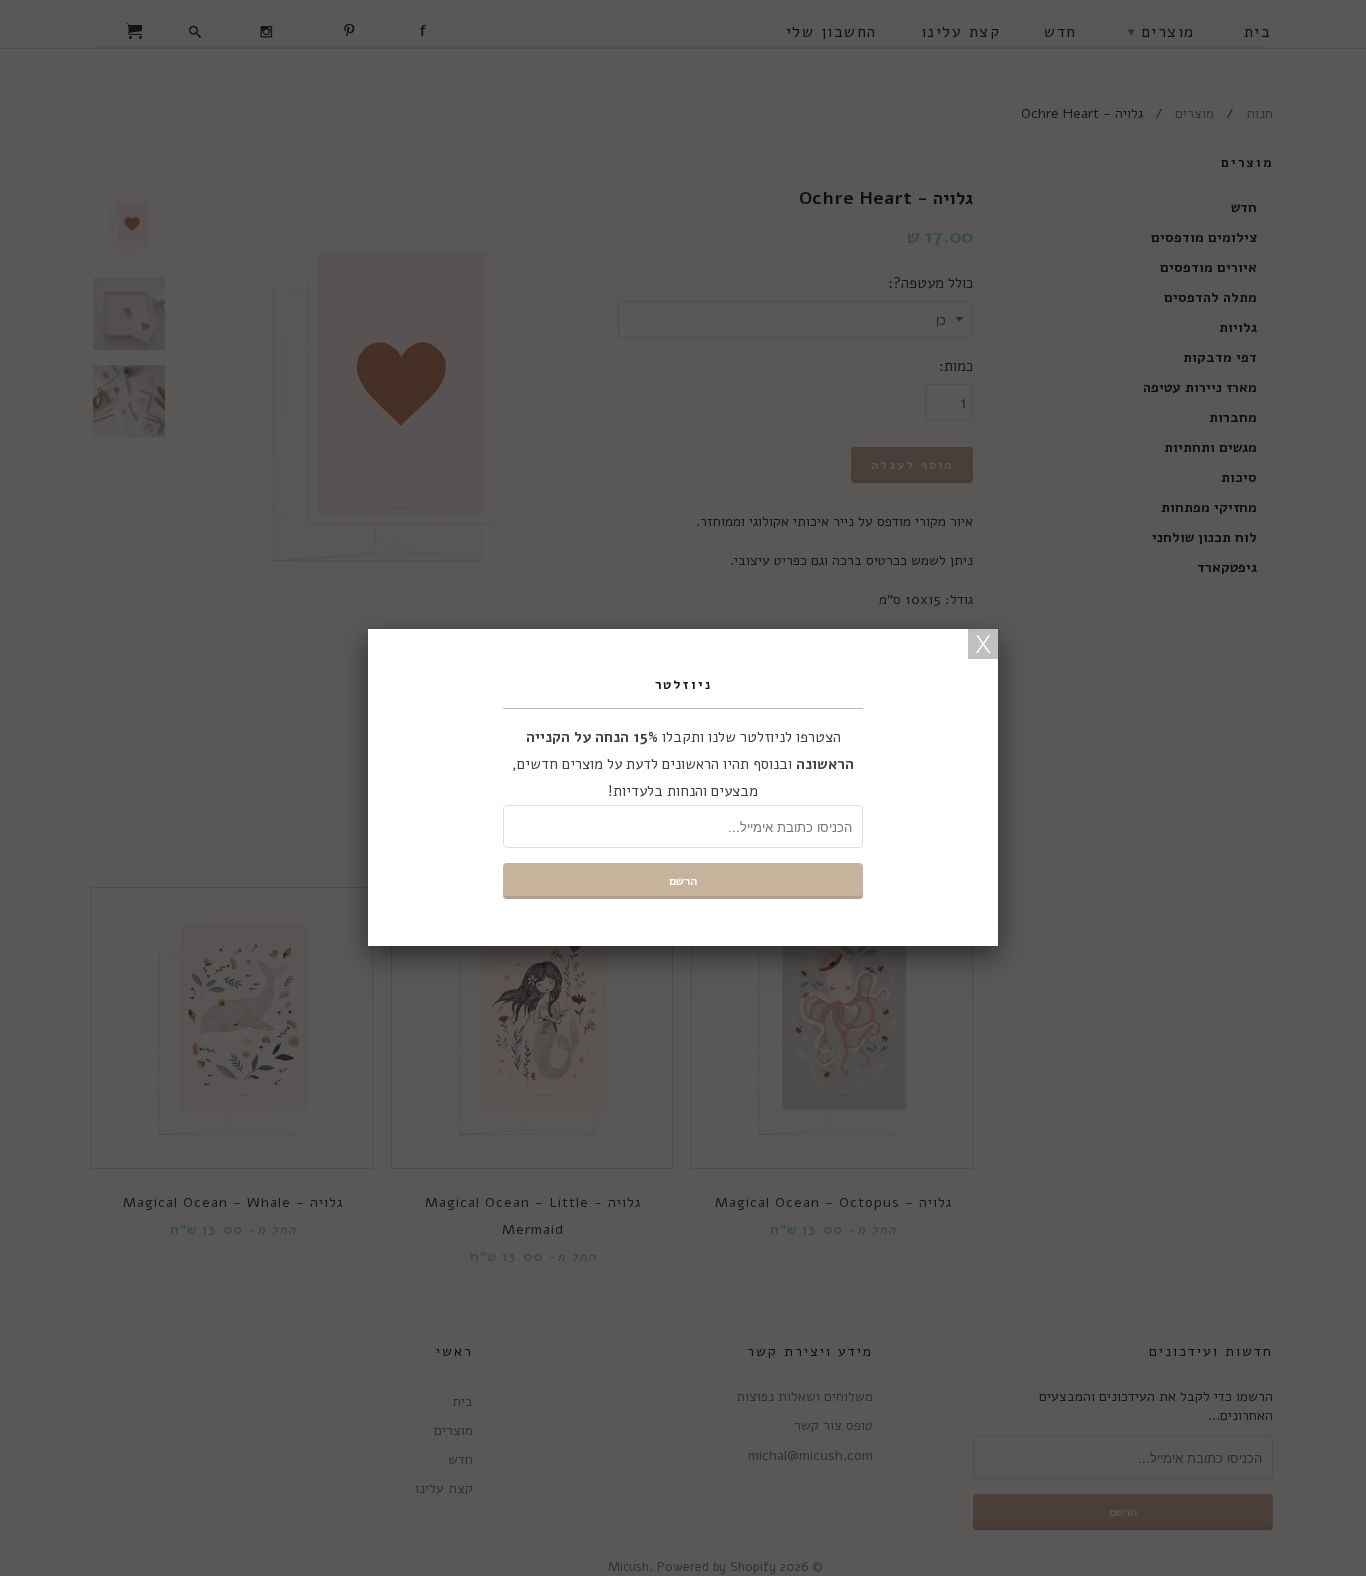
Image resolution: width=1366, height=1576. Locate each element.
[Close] (983, 644)
